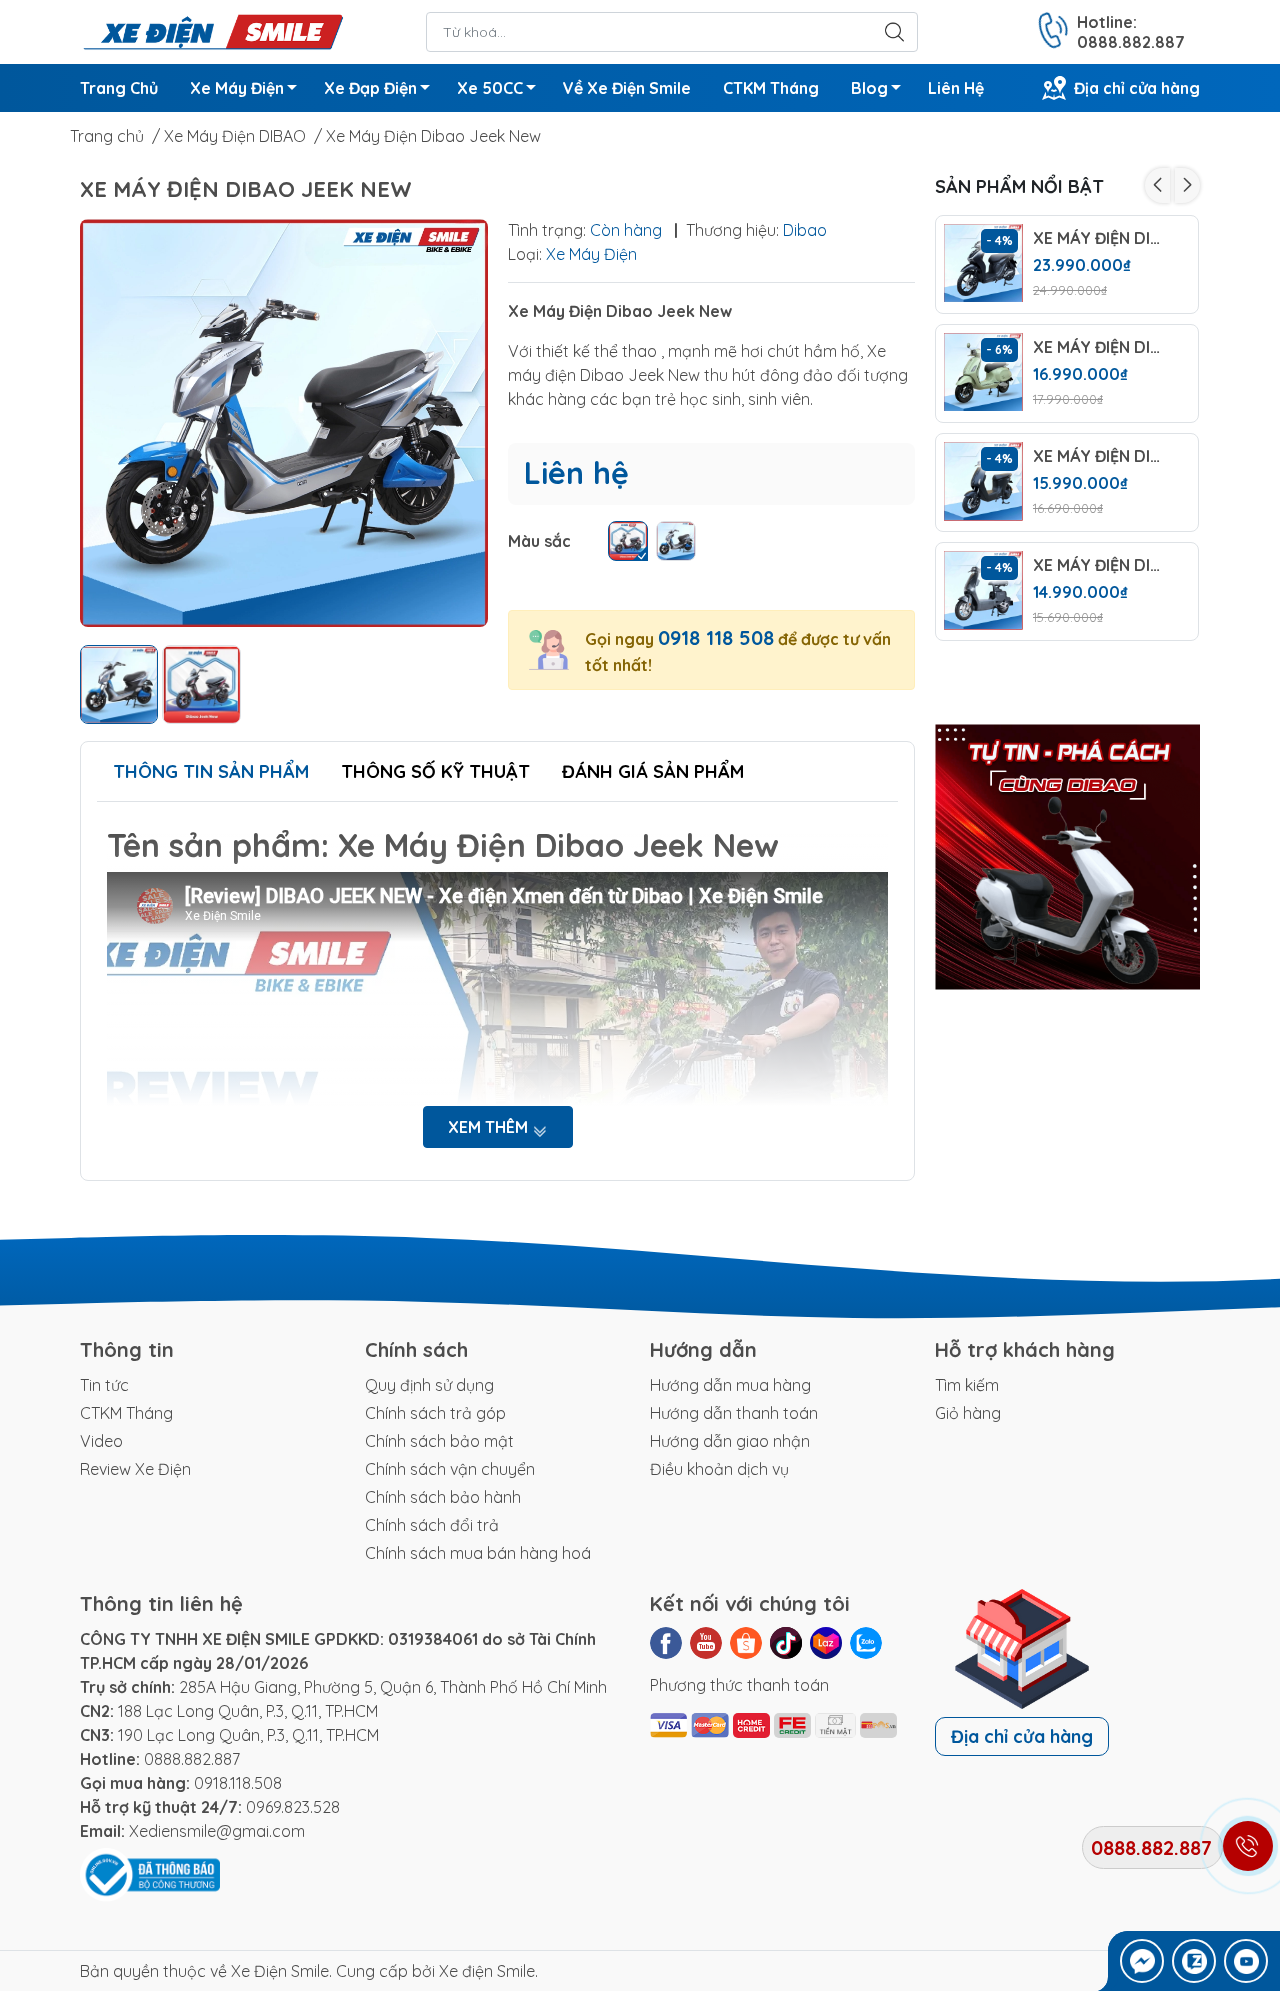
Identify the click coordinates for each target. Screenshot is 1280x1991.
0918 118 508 (716, 637)
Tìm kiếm (967, 1385)
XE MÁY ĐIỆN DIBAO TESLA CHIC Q (1100, 347)
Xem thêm (490, 1127)
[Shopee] (746, 1643)
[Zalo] (866, 1643)
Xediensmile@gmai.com (217, 1831)
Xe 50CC (490, 88)
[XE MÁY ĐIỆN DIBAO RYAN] (983, 481)
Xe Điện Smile (280, 1971)
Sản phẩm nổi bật (1019, 186)
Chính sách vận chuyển (450, 1469)
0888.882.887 (192, 1759)
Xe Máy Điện (237, 88)
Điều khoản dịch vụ (719, 1469)
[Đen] (628, 541)
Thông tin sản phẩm (211, 771)
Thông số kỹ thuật (435, 771)
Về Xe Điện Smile (627, 88)
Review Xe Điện (135, 1469)
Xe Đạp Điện (370, 88)
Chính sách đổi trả (432, 1525)
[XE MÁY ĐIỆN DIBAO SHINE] (983, 263)
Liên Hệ (956, 88)
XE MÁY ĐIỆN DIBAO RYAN (1100, 456)
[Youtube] (706, 1643)
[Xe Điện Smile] (212, 30)
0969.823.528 (293, 1807)
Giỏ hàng (968, 1413)
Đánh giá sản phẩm (653, 771)
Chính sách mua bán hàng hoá (478, 1553)
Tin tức (104, 1385)
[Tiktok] (786, 1643)
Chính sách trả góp (435, 1413)
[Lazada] (826, 1643)
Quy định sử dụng (429, 1385)
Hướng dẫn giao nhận (730, 1441)
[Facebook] (666, 1643)
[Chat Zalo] (1194, 1961)
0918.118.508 (238, 1783)
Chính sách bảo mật (439, 1441)
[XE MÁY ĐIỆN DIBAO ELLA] (983, 590)
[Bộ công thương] (150, 1873)
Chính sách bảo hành (443, 1497)
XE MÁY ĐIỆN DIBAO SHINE (1100, 238)
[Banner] (1067, 857)
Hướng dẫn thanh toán (734, 1413)
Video (101, 1441)
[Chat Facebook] (1142, 1961)
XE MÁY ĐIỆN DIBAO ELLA (1100, 565)
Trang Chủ (119, 88)
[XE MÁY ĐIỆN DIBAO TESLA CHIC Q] (983, 372)
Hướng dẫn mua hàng (730, 1385)
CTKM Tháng (771, 88)
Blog (869, 88)
